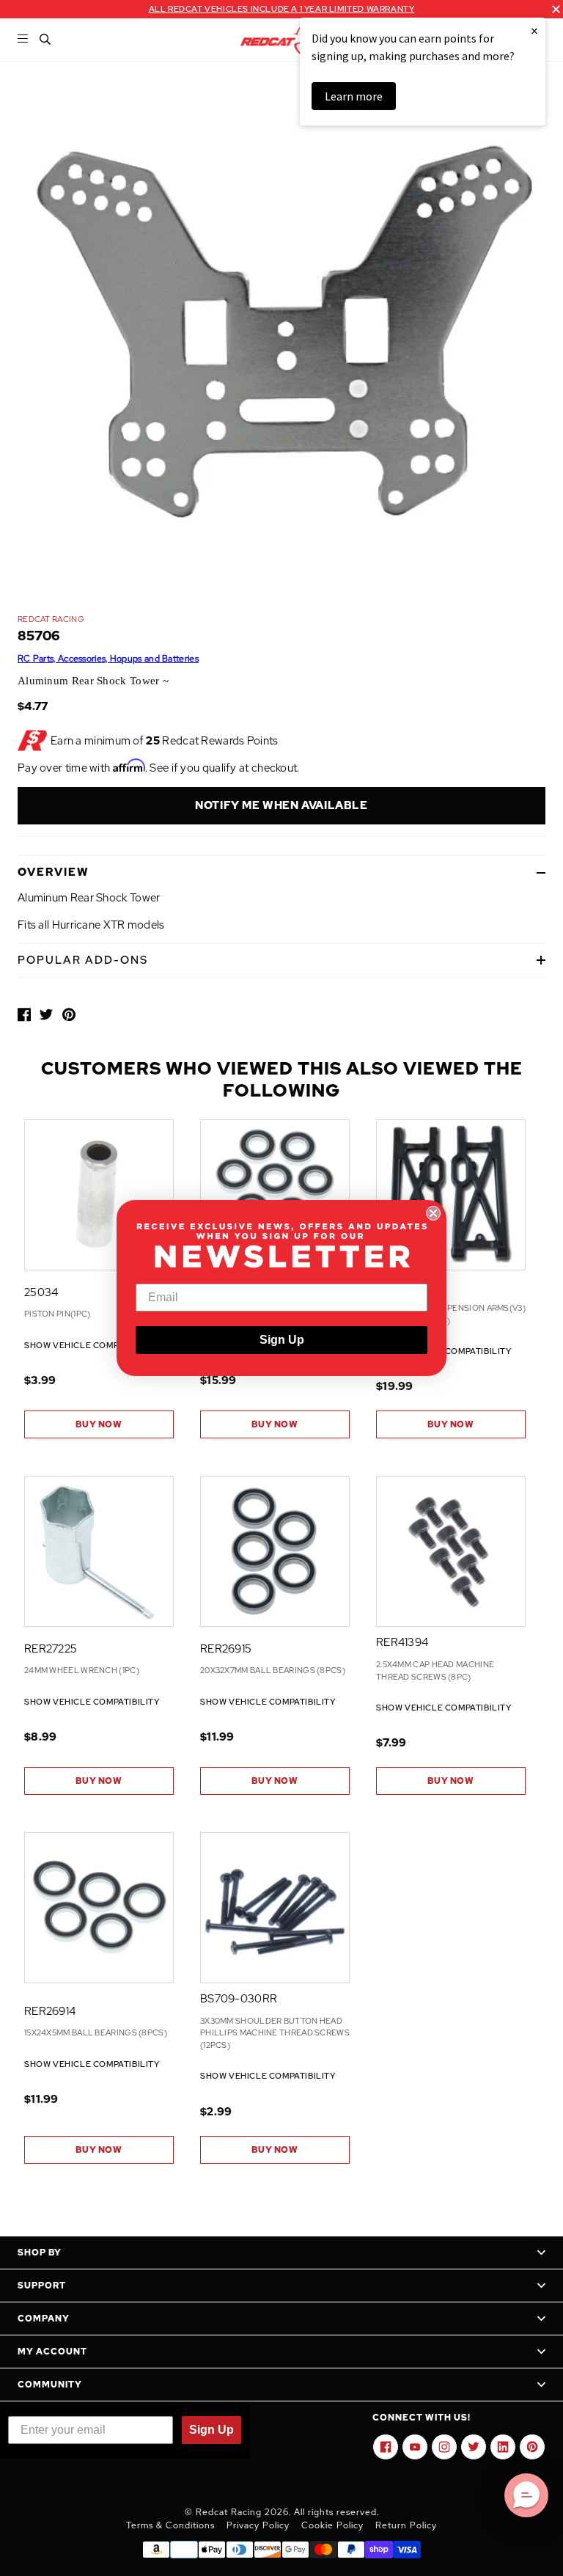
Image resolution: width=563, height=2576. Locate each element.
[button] (526, 2495)
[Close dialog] (433, 1213)
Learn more (354, 96)
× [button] (534, 30)
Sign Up (282, 1340)
